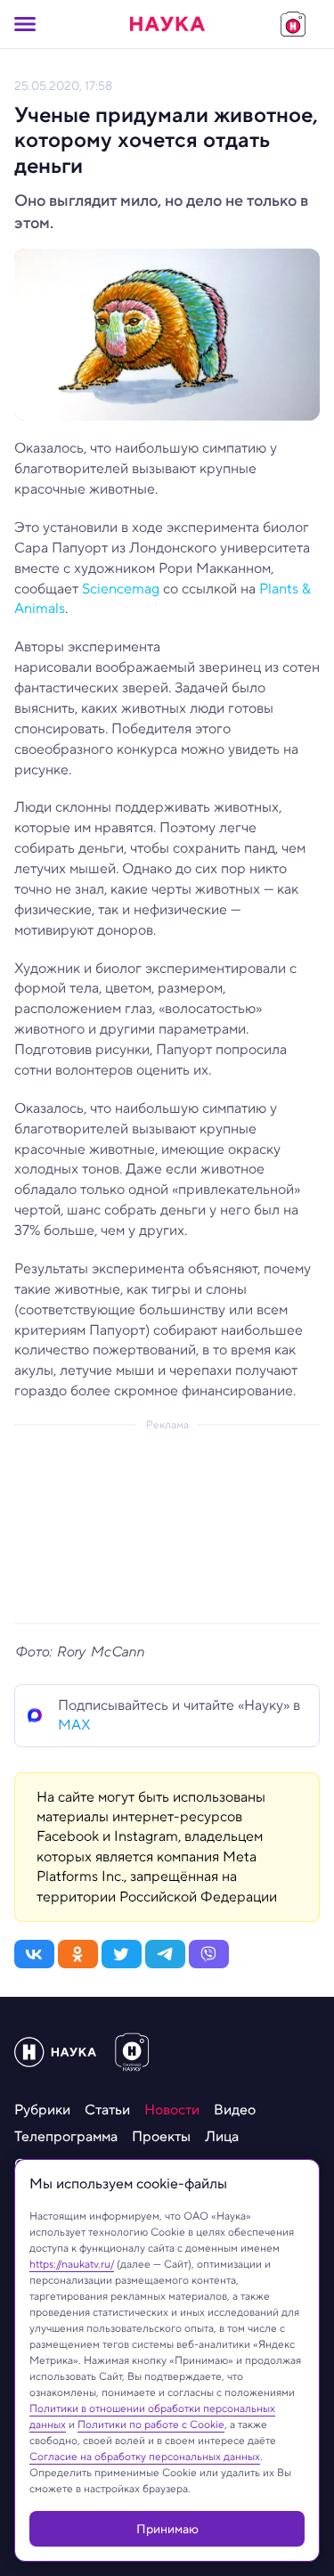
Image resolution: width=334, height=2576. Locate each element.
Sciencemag (121, 589)
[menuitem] (42, 2110)
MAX (74, 1725)
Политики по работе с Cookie (151, 2424)
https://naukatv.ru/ (72, 2264)
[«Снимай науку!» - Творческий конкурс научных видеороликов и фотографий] (293, 24)
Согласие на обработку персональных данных (145, 2456)
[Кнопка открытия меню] (25, 24)
